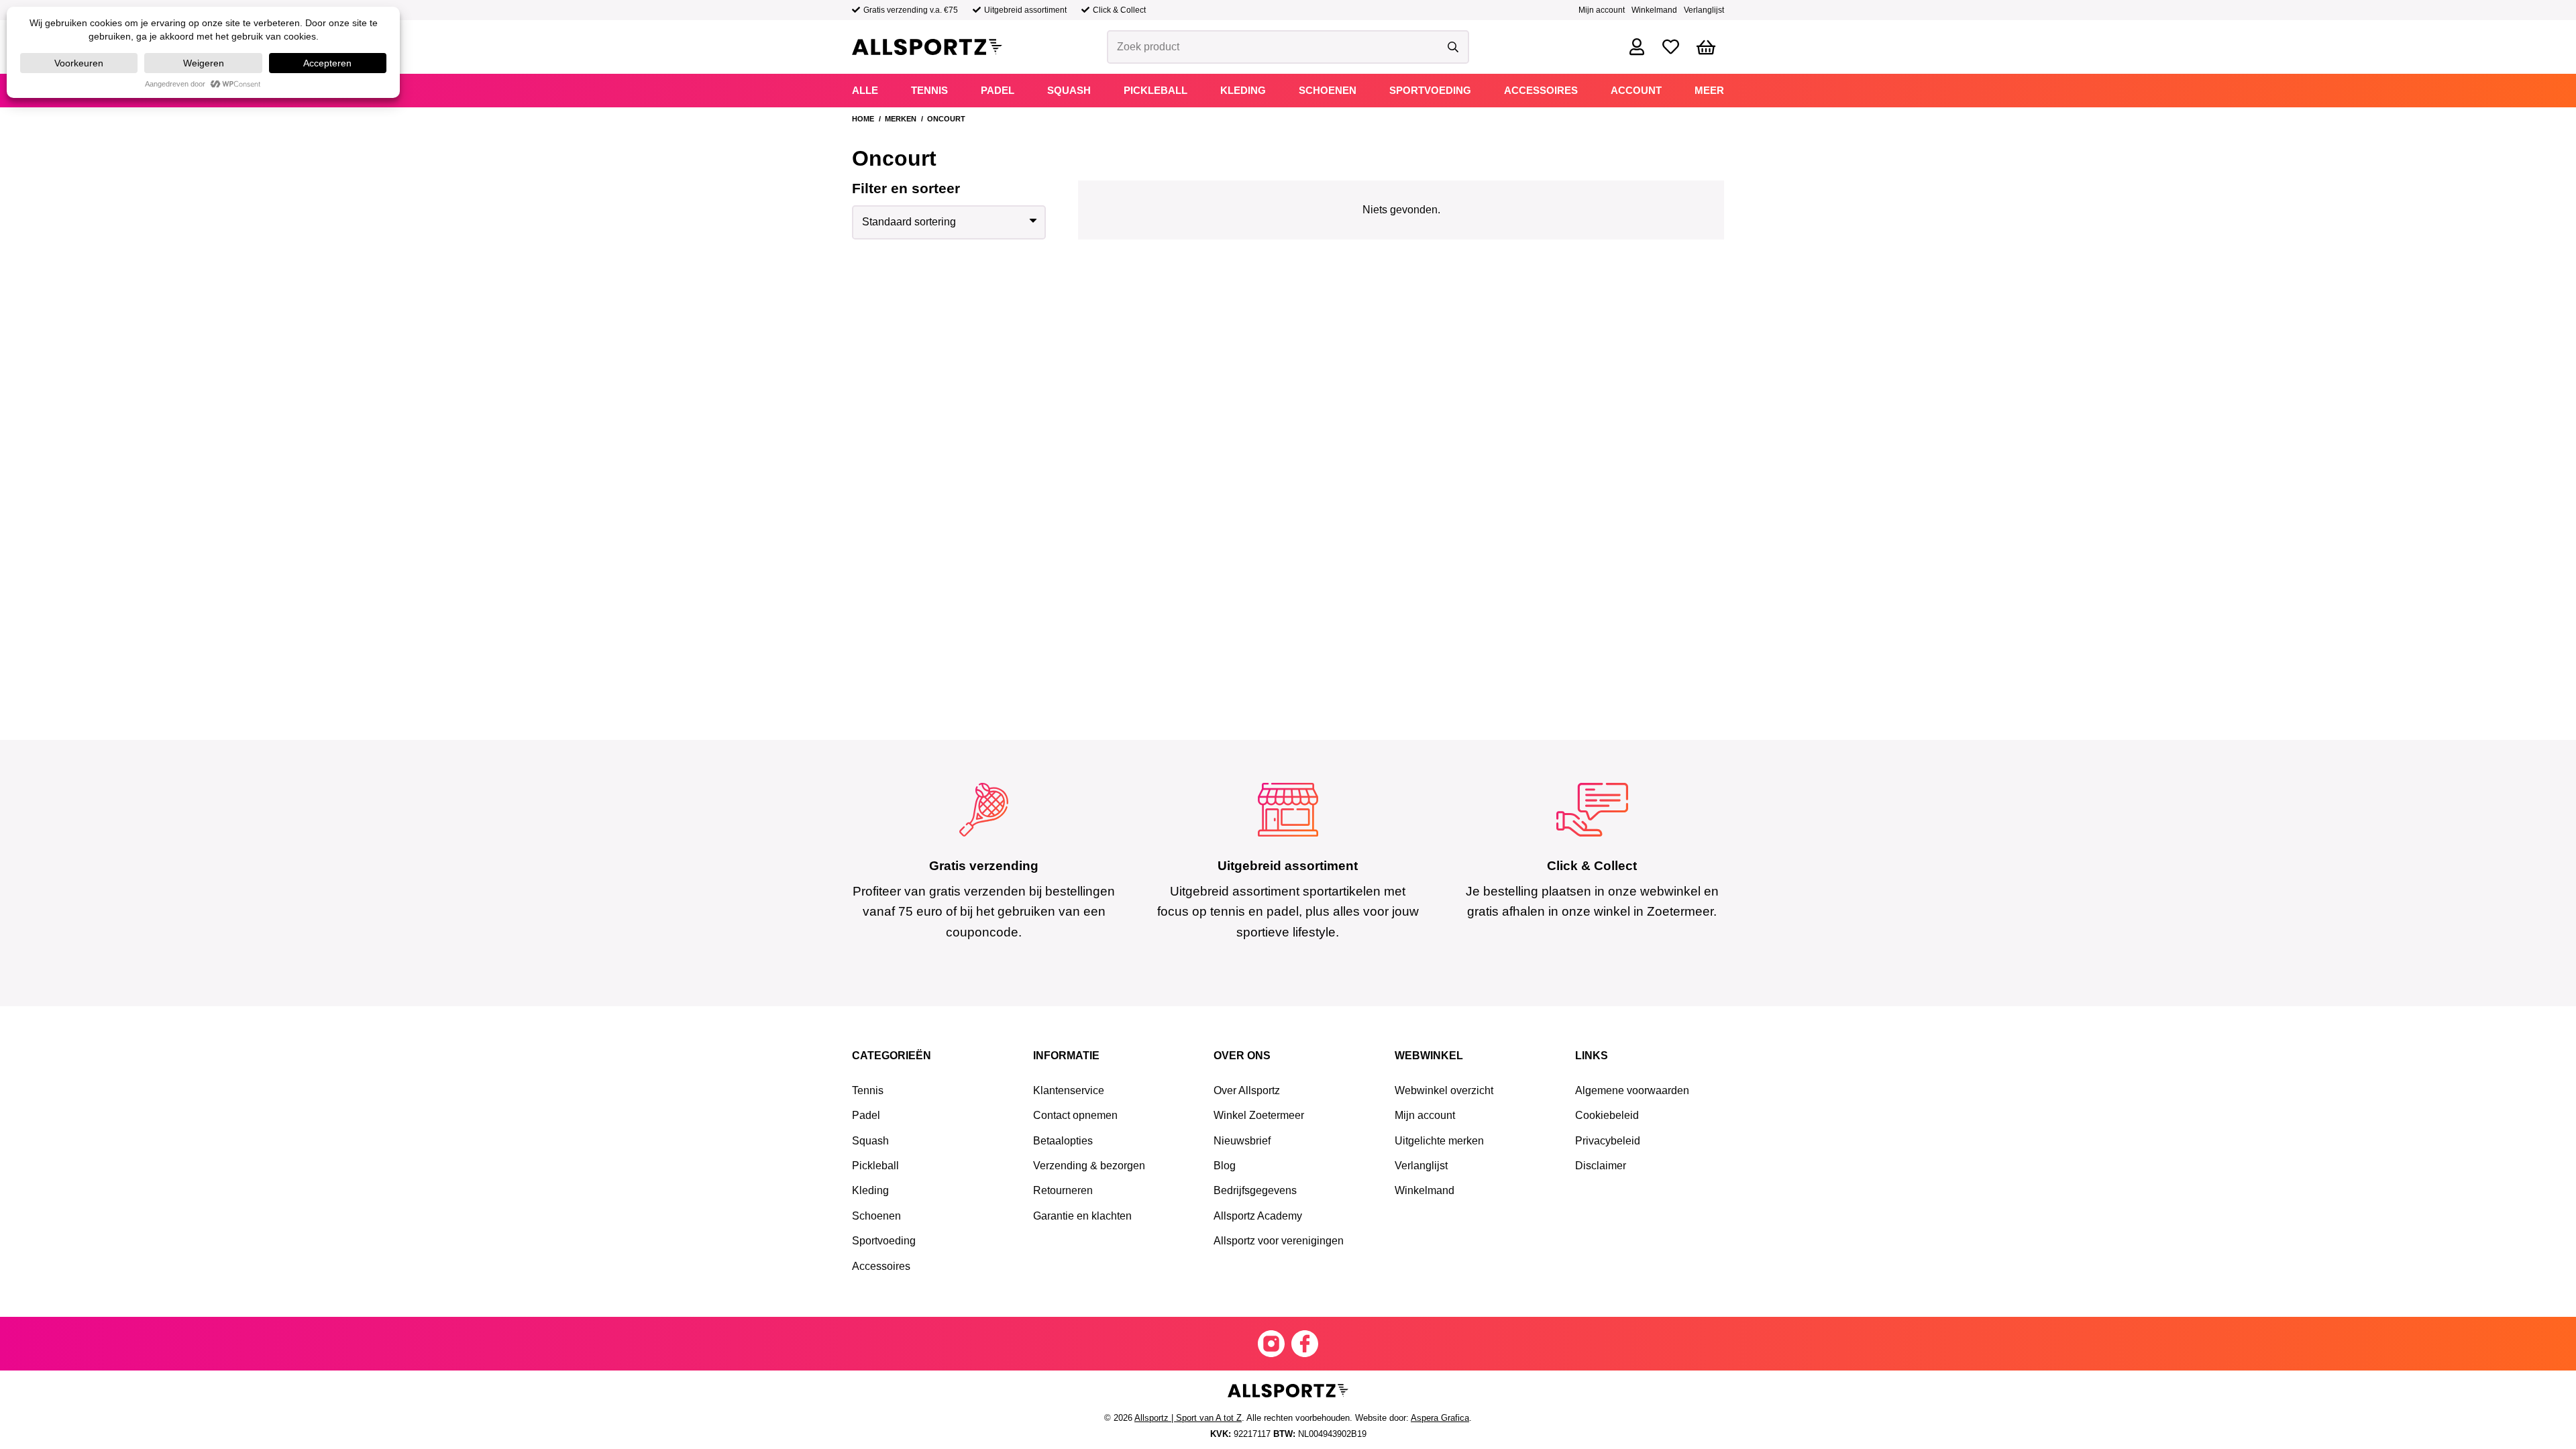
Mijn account (1602, 10)
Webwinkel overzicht (1444, 1090)
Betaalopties (1063, 1141)
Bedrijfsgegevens (1255, 1190)
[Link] (1637, 47)
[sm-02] (1271, 1344)
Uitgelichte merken (1439, 1141)
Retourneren (1063, 1190)
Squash (870, 1141)
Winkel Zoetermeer (1259, 1115)
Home (863, 119)
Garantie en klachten (1082, 1216)
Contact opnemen (1075, 1115)
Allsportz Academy (1258, 1216)
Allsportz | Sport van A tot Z (1188, 1418)
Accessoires (881, 1266)
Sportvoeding (884, 1241)
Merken (901, 119)
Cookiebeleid (1607, 1115)
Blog (1225, 1166)
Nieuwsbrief (1242, 1141)
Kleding (870, 1190)
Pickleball (875, 1166)
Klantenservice (1069, 1090)
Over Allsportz (1247, 1090)
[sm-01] (1305, 1344)
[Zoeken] (1453, 47)
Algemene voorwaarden (1632, 1090)
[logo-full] (927, 47)
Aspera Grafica (1440, 1418)
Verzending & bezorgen (1089, 1166)
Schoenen (876, 1216)
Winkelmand (1654, 10)
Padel (866, 1115)
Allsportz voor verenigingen (1279, 1241)
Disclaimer (1601, 1166)
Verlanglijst (1704, 10)
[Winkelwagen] (1706, 47)
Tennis (868, 1090)
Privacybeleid (1608, 1141)
